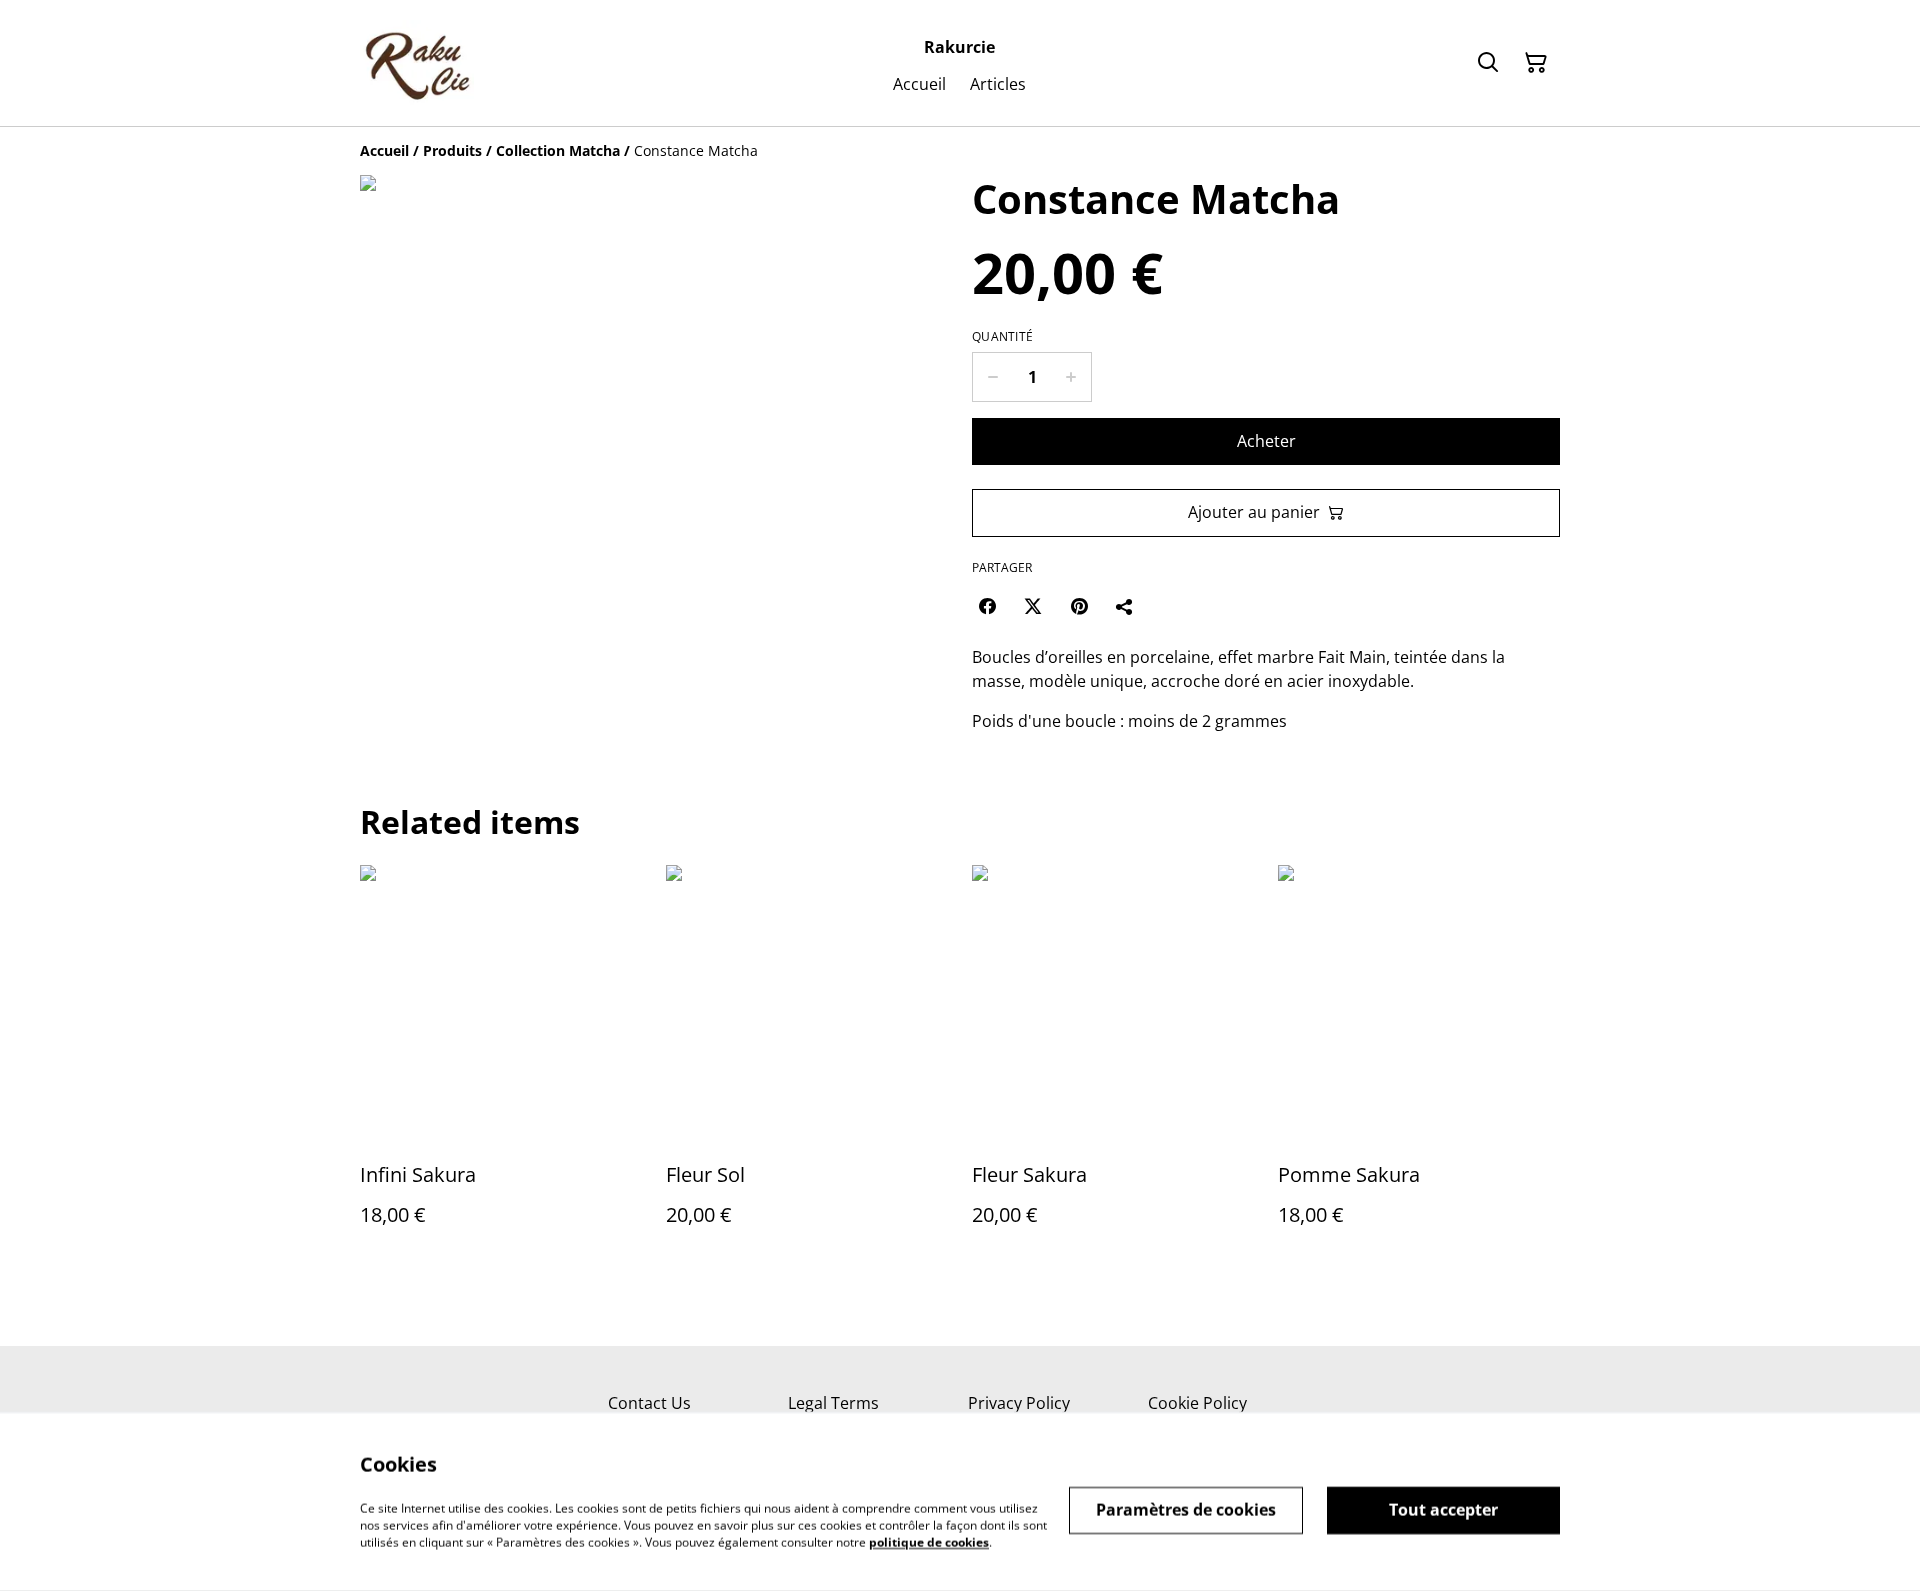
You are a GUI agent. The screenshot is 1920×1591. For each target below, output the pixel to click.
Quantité (1002, 337)
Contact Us (649, 1403)
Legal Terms (833, 1403)
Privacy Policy (1019, 1403)
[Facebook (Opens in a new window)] (987, 606)
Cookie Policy (1197, 1403)
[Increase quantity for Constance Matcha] (1071, 377)
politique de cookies (929, 1541)
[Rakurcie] (417, 63)
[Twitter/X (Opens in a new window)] (1033, 606)
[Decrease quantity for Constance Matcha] (992, 377)
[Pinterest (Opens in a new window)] (1079, 606)
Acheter (1266, 441)
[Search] (1488, 63)
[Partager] (1125, 606)
